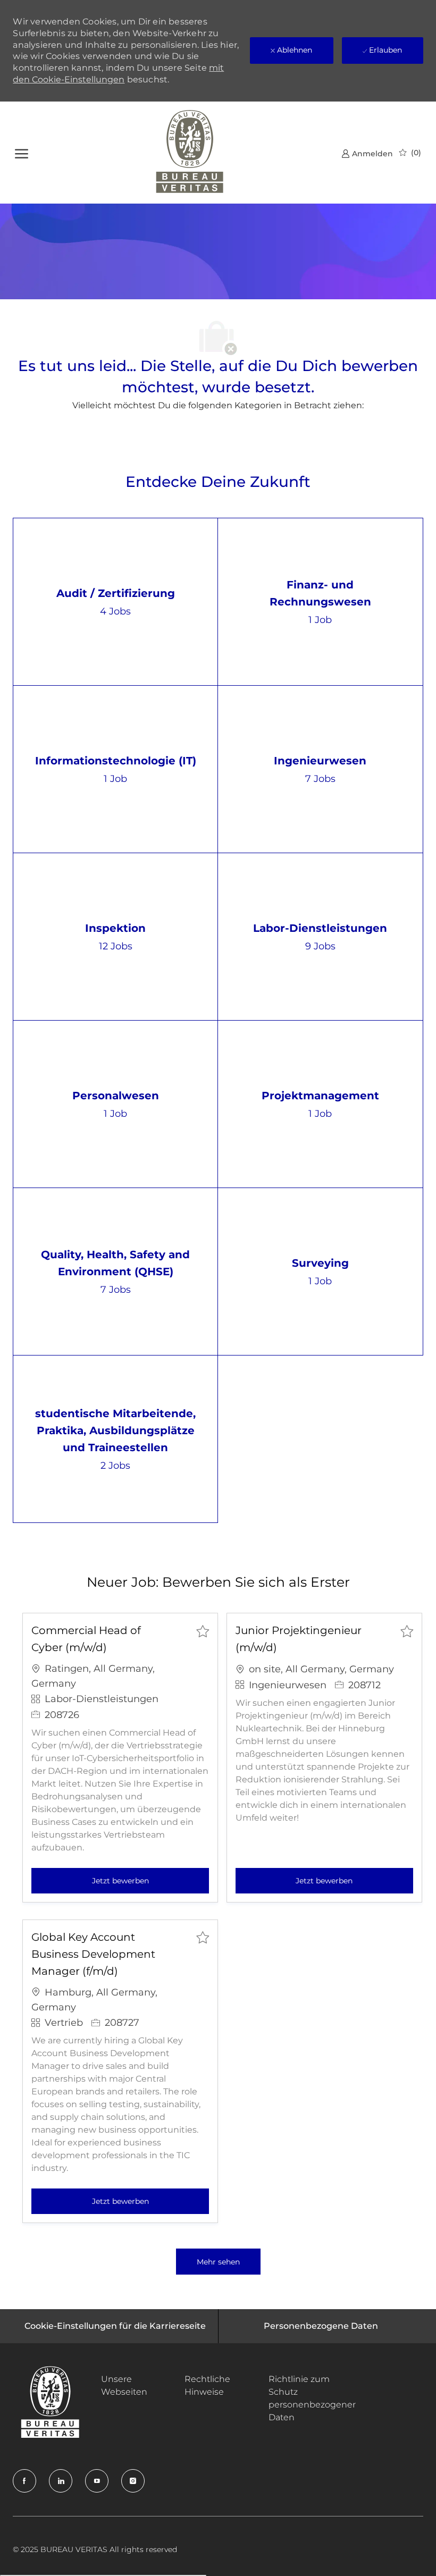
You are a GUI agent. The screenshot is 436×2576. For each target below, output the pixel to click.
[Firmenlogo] (190, 153)
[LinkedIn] (61, 2481)
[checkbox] (203, 1631)
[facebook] (24, 2481)
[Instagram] (133, 2481)
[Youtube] (97, 2481)
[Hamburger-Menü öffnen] (22, 152)
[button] (218, 2262)
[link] (367, 153)
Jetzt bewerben (150, 1880)
